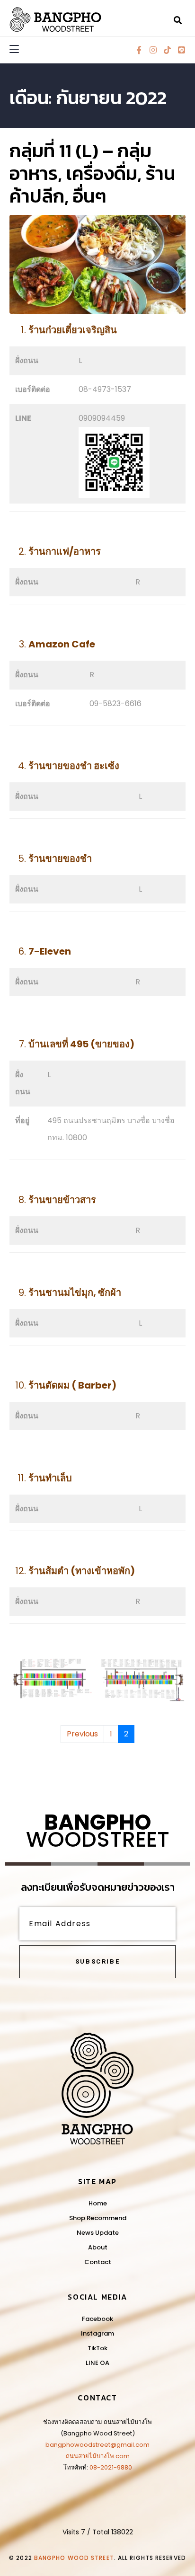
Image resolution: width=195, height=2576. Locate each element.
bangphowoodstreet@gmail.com (97, 2445)
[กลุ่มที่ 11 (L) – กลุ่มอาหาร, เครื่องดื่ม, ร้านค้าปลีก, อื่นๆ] (97, 264)
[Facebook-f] (139, 50)
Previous (82, 1734)
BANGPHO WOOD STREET (74, 2558)
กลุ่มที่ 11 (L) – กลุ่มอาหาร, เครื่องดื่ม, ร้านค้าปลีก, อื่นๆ (92, 173)
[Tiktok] (167, 50)
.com (122, 2456)
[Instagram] (153, 50)
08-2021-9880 (111, 2467)
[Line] (182, 50)
